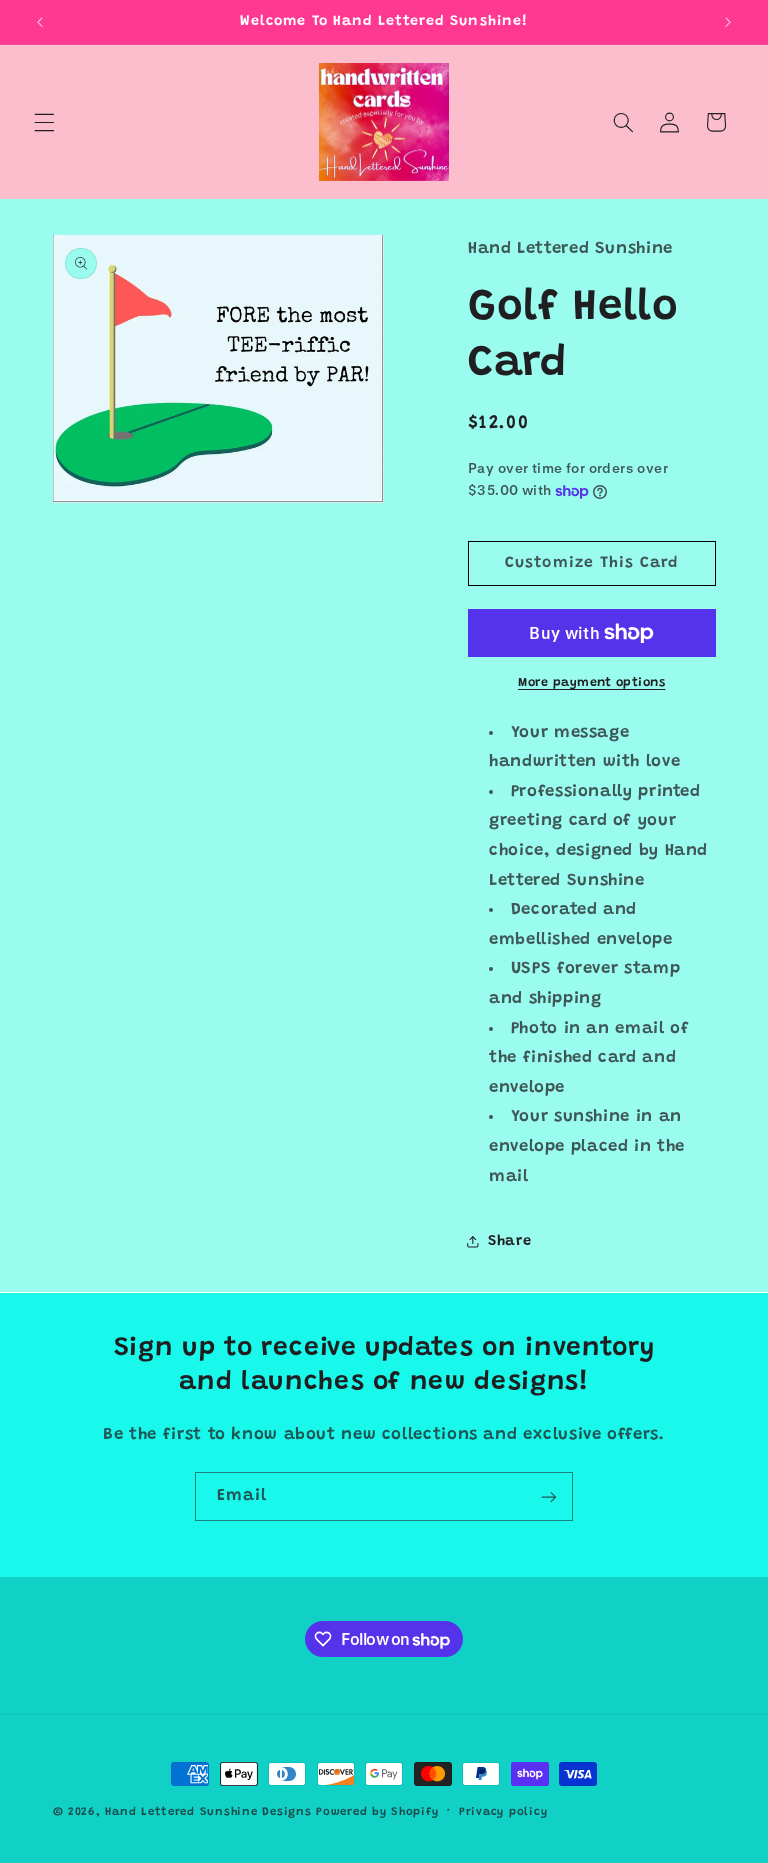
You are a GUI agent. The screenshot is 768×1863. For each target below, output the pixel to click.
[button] (44, 122)
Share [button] (509, 1241)
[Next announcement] (728, 22)
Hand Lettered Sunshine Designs (208, 1812)
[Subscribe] (549, 1496)
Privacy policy (503, 1812)
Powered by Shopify (377, 1812)
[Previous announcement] (40, 22)
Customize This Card (591, 563)
